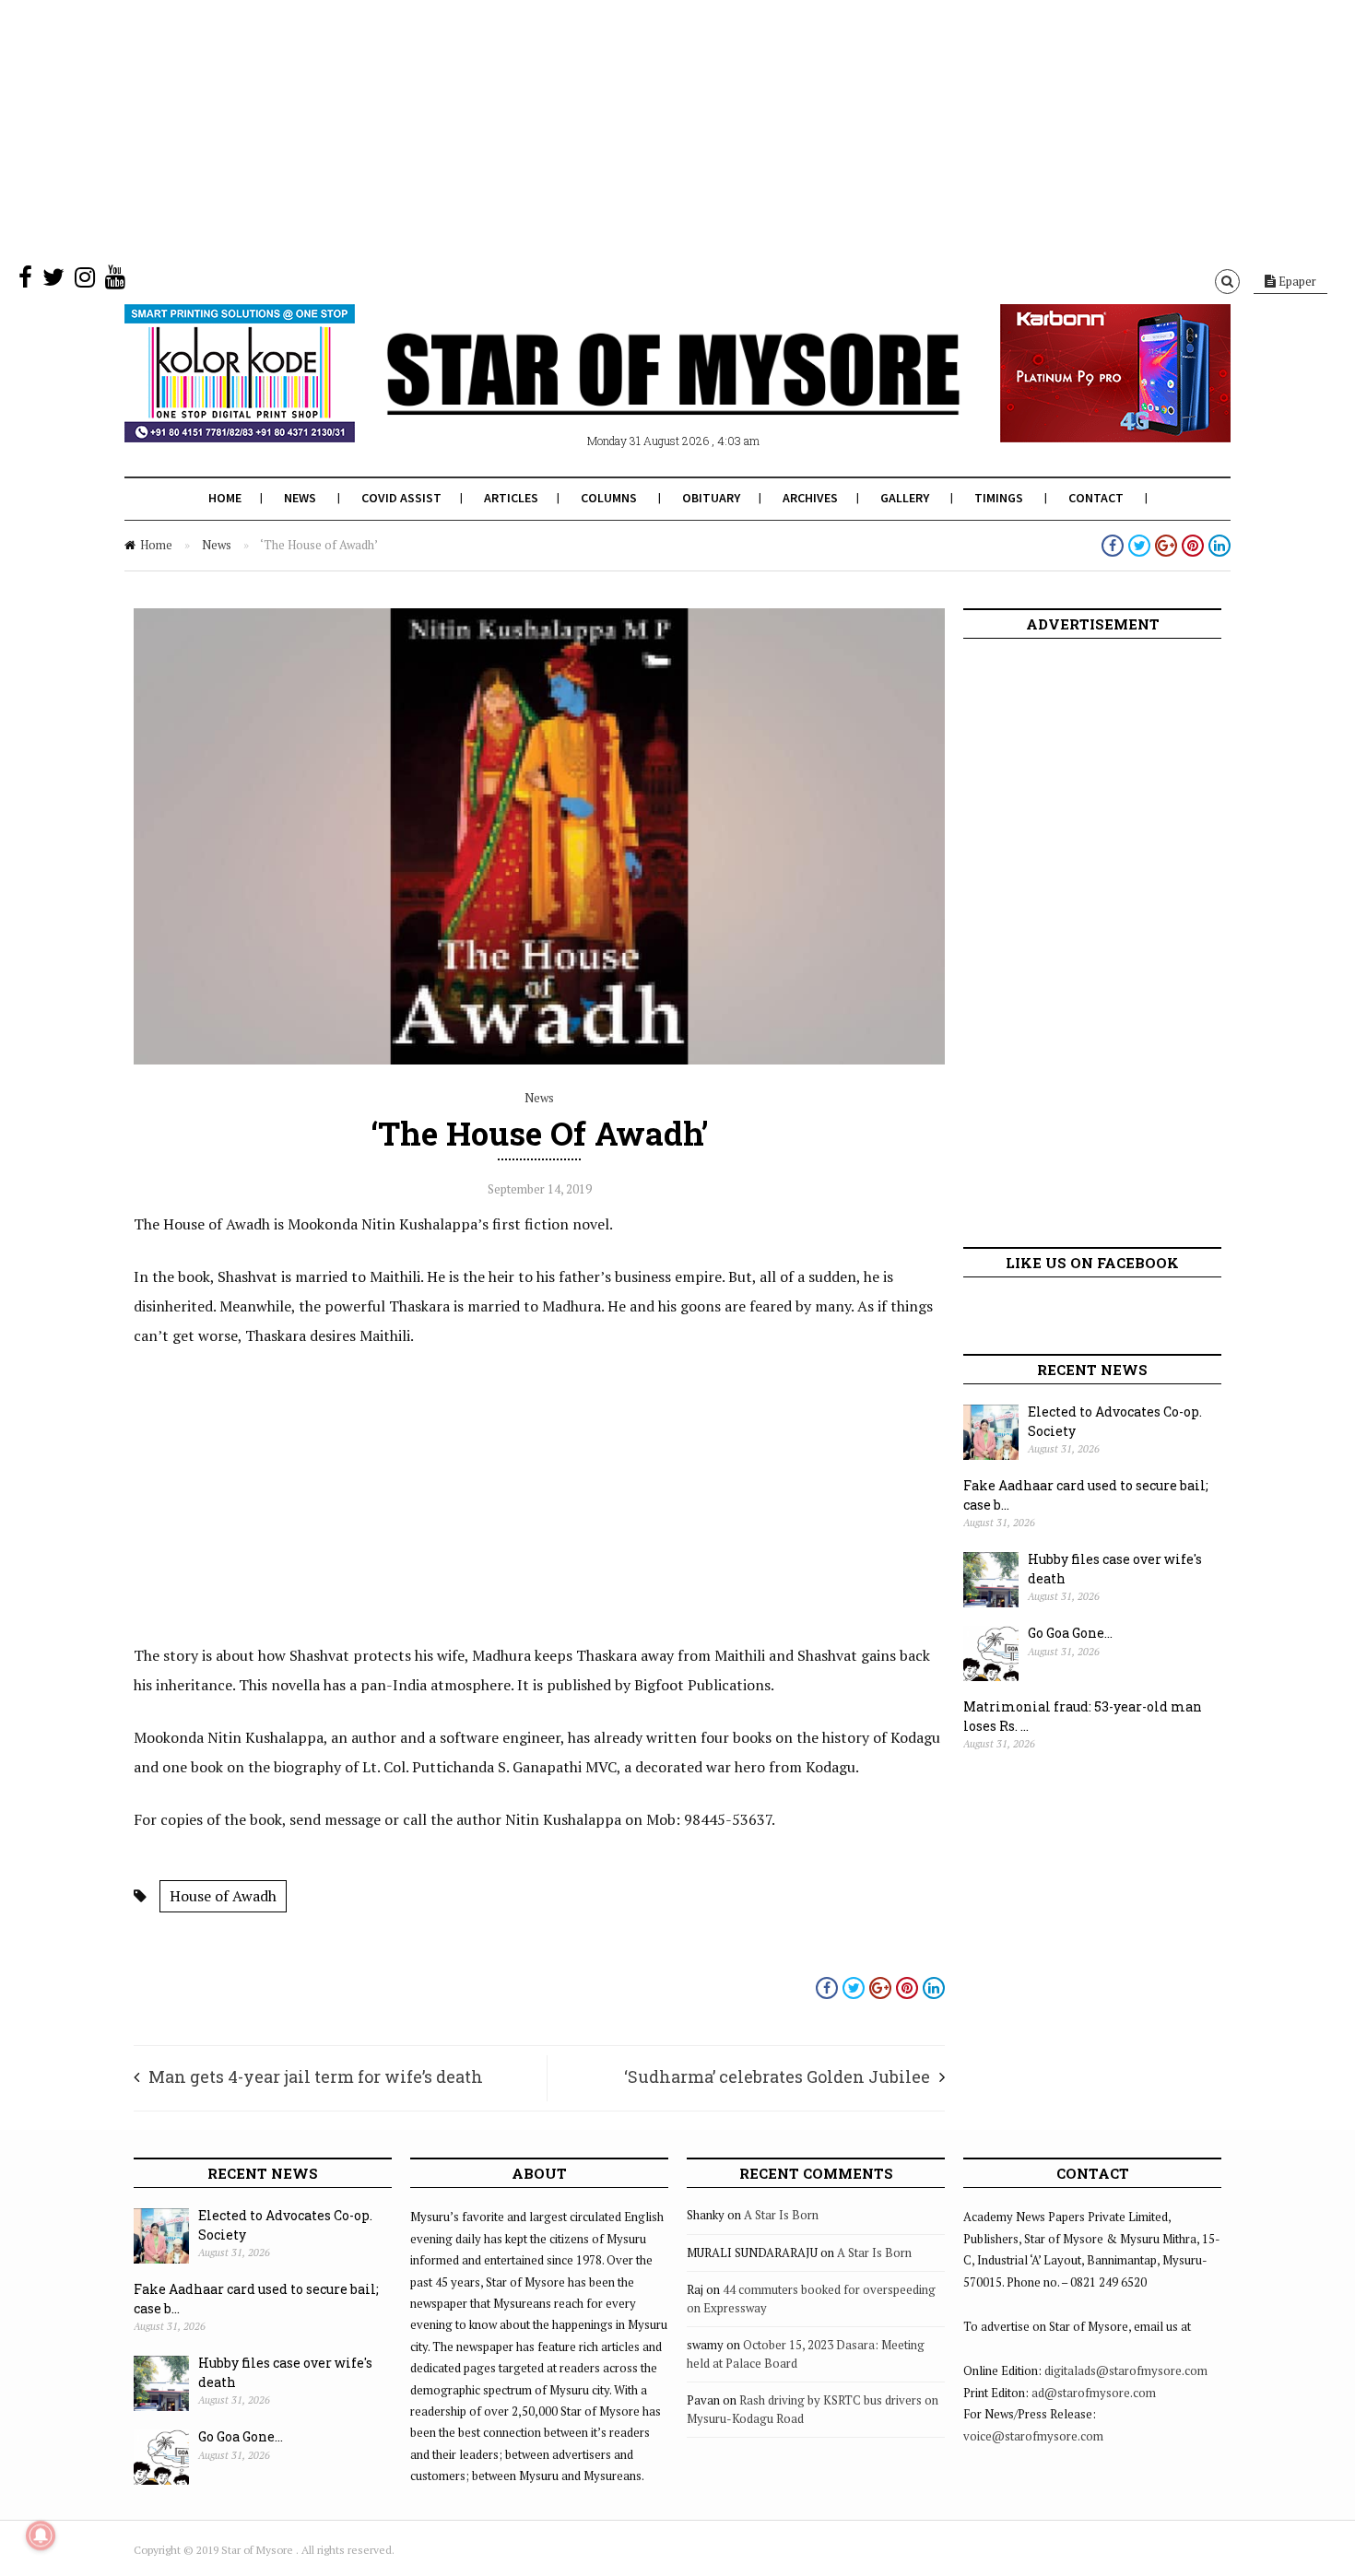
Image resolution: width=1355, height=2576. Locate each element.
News (300, 498)
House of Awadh (223, 1896)
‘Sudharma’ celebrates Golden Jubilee (777, 2076)
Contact (1096, 498)
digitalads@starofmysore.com (1126, 2370)
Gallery (905, 498)
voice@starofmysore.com (1033, 2436)
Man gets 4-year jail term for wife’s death (316, 2076)
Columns (609, 498)
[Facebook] (25, 281)
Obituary (711, 498)
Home (225, 498)
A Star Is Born (781, 2215)
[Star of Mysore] (631, 395)
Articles (511, 498)
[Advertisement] (553, 129)
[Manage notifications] (41, 2535)
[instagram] (85, 281)
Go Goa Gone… (1070, 1633)
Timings (999, 498)
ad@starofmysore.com (1094, 2393)
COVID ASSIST (401, 498)
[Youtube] (115, 281)
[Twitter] (53, 281)
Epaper (1296, 281)
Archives (810, 498)
